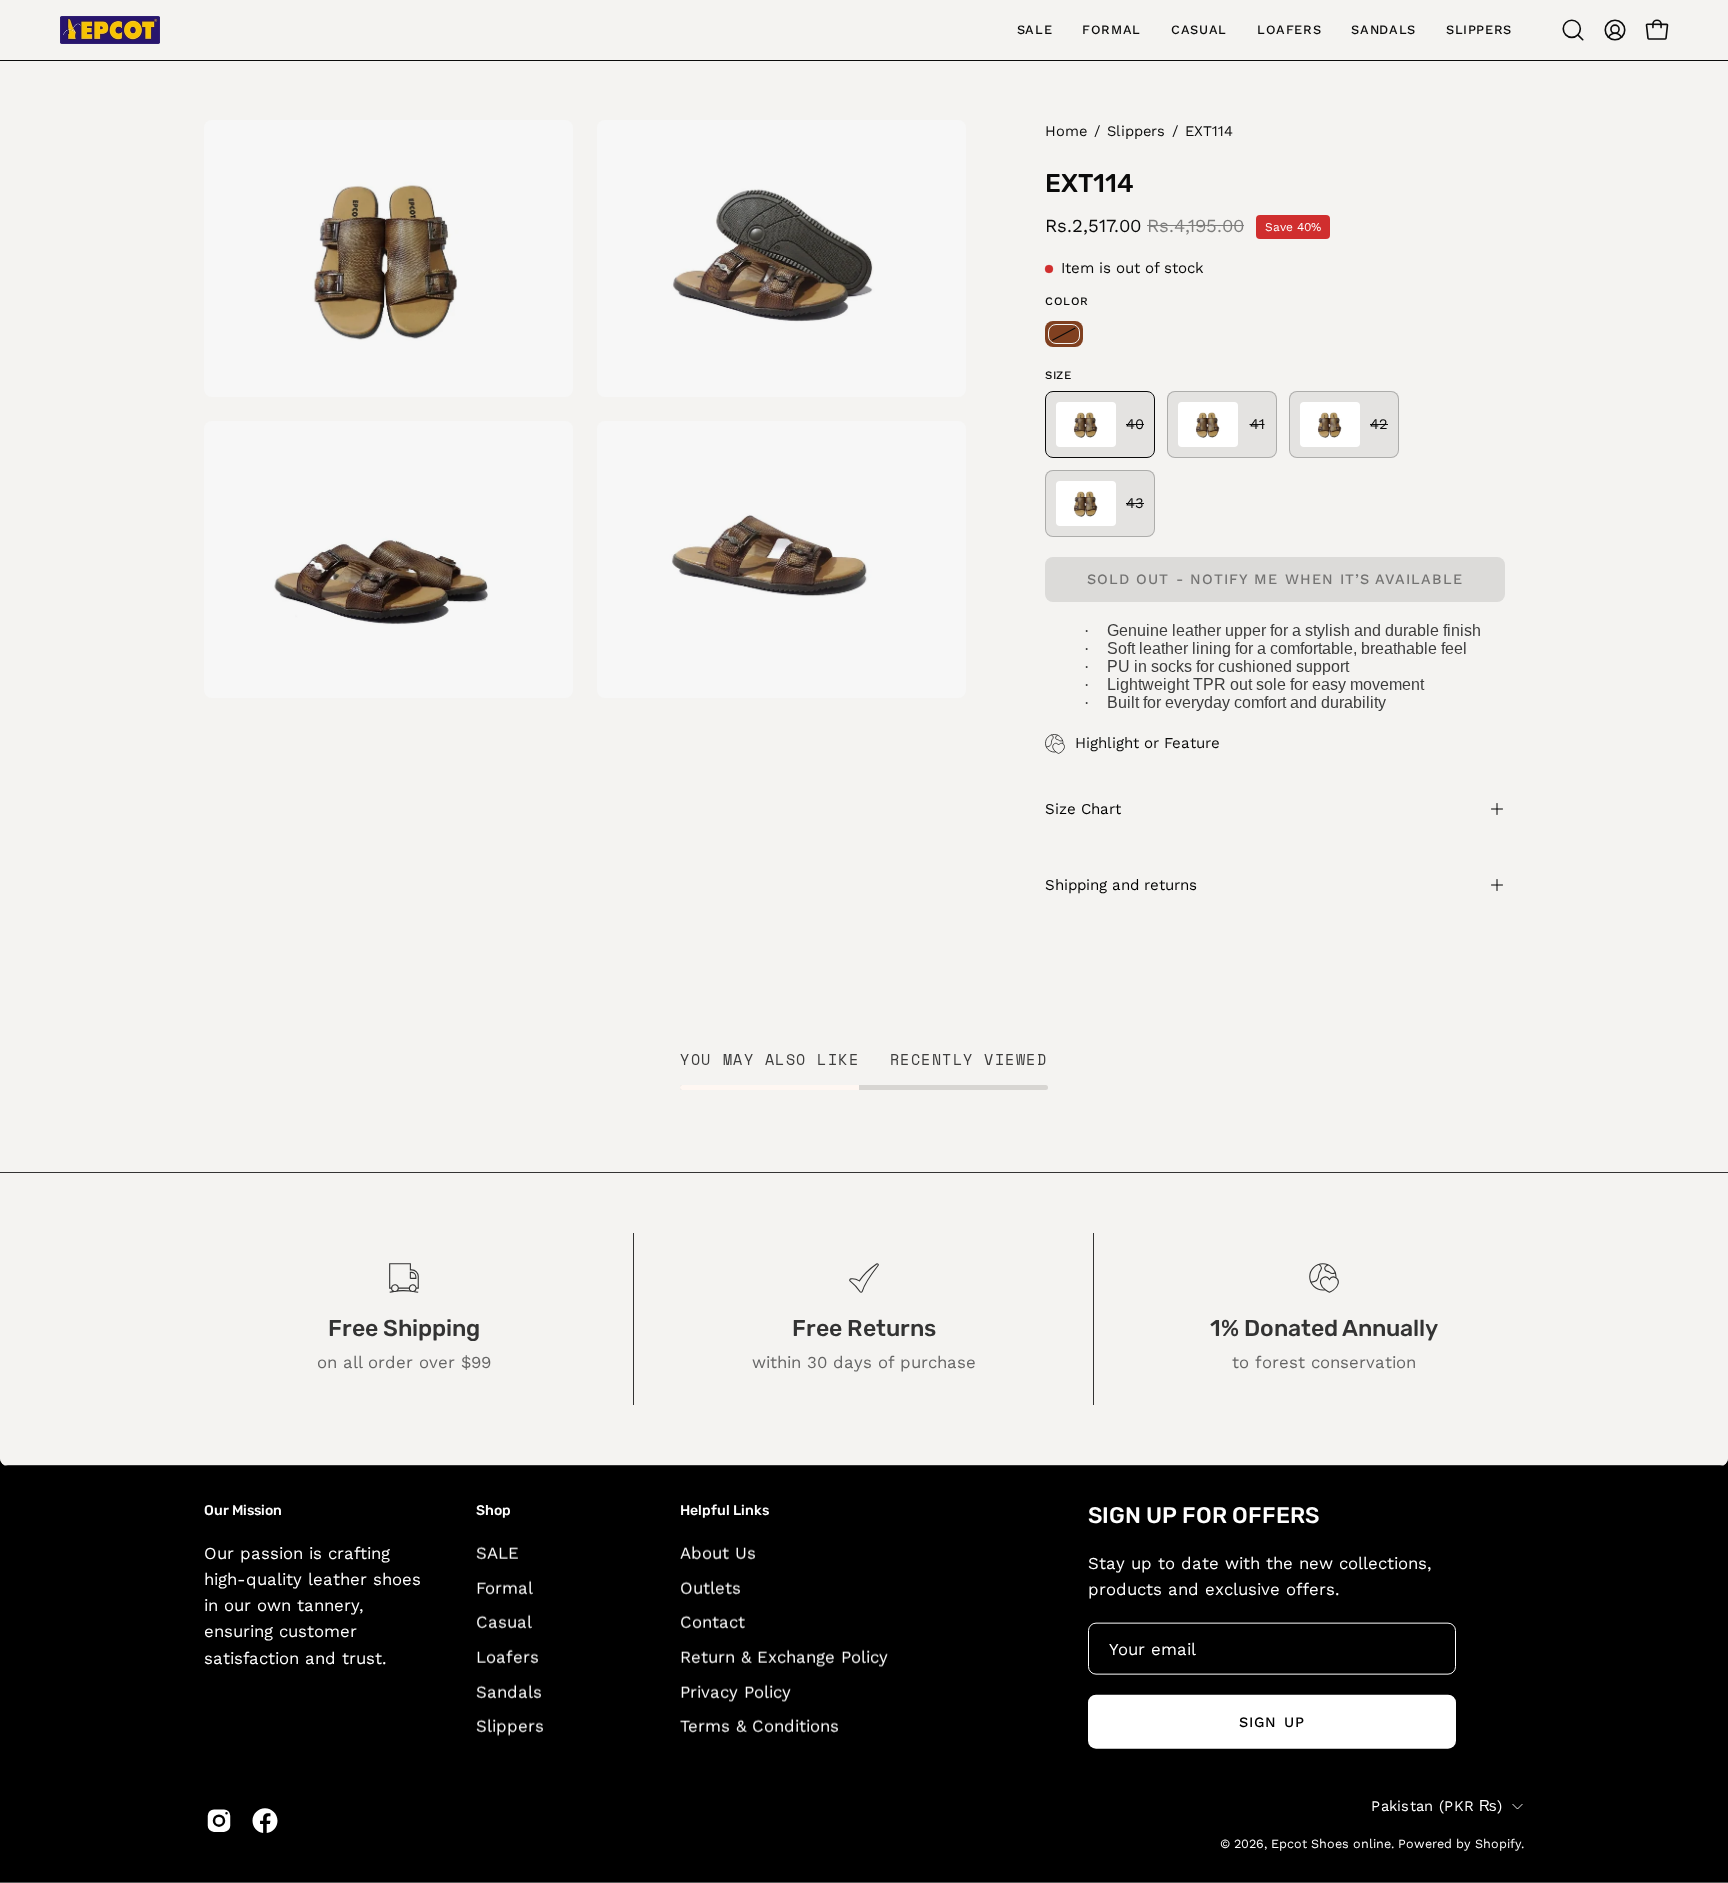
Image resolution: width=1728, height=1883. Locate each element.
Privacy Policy (735, 1691)
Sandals (509, 1691)
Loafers (507, 1656)
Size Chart (1083, 809)
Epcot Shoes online (1331, 1842)
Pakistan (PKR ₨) (1436, 1805)
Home (1066, 131)
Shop (493, 1510)
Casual (504, 1621)
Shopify (1498, 1842)
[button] (1573, 30)
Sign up (1272, 1721)
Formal (504, 1587)
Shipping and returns (1121, 885)
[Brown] (1064, 334)
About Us (718, 1552)
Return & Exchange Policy (784, 1656)
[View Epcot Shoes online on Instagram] (219, 1821)
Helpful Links (724, 1510)
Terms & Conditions (759, 1725)
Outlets (710, 1587)
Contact (712, 1621)
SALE (497, 1552)
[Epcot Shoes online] (110, 30)
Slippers (1136, 131)
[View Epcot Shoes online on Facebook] (265, 1821)
